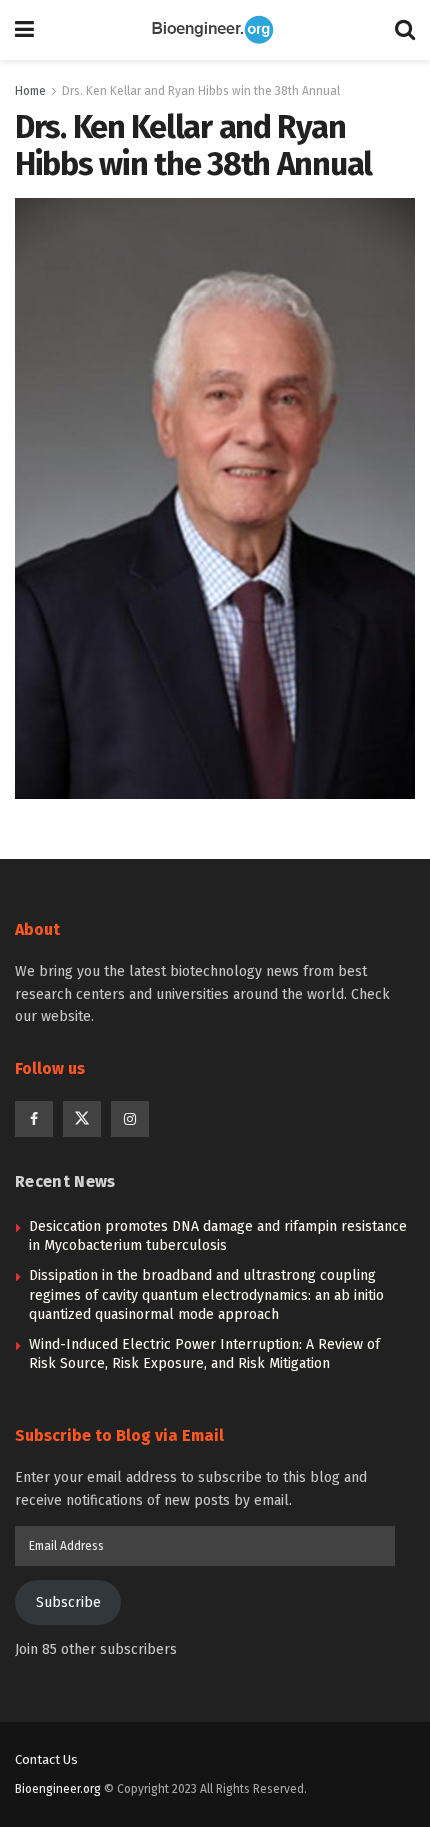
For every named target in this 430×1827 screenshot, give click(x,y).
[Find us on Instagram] (130, 1119)
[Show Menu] (24, 30)
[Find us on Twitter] (82, 1119)
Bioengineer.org (58, 1789)
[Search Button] (405, 30)
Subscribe (68, 1602)
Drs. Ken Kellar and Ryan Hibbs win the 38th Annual (201, 91)
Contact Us (46, 1759)
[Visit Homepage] (215, 30)
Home (30, 91)
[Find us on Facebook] (34, 1119)
